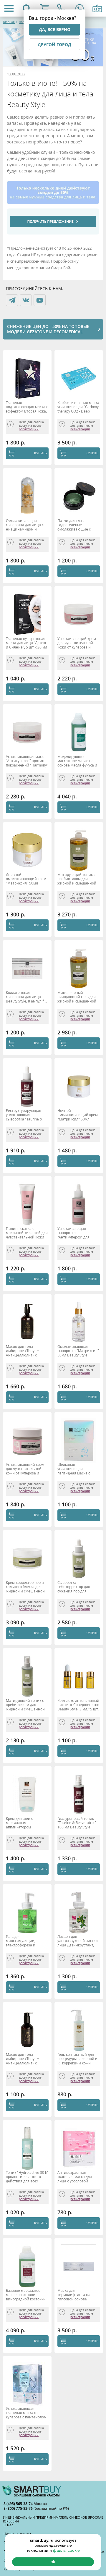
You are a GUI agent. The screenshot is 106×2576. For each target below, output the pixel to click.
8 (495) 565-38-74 (19, 2504)
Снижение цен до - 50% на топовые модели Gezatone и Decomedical (48, 329)
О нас (8, 2525)
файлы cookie (66, 2550)
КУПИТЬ (40, 453)
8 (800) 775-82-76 (19, 2508)
